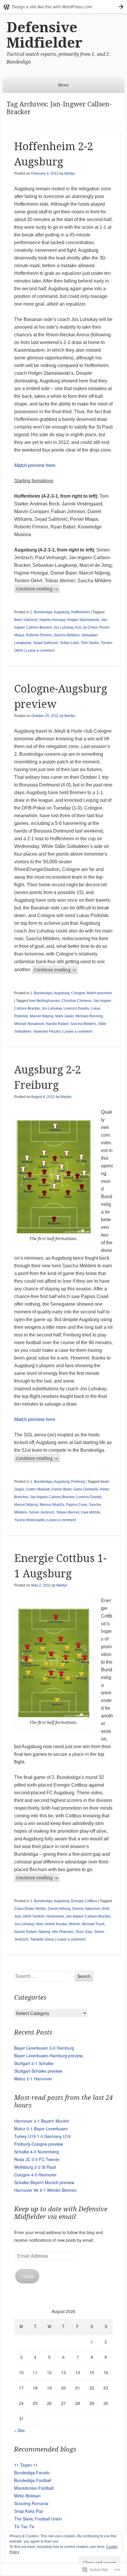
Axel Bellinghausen (44, 1001)
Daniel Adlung (59, 1909)
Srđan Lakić (70, 643)
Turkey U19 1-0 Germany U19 (42, 2136)
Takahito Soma (42, 1939)
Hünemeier (55, 1916)
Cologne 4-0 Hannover (35, 2175)
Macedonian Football (34, 2488)
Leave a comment (40, 651)
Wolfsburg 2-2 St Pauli (35, 2167)
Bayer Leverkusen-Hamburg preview (48, 2056)
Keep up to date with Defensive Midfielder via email (61, 2213)
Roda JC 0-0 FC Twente (37, 2159)
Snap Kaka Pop (29, 2511)
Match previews (99, 993)
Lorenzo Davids (76, 1008)
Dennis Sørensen (86, 1909)
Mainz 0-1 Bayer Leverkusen (41, 2129)
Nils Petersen (63, 1932)
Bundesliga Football (33, 2480)
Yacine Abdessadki (29, 1520)
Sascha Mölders (67, 635)
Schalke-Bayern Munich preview (44, 2182)
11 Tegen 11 (26, 2465)
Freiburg (78, 1482)
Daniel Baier (62, 1489)
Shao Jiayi (84, 1932)
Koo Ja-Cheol (86, 627)
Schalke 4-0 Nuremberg (36, 2152)
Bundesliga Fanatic (32, 2473)
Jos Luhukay (63, 627)
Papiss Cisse (77, 1505)
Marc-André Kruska (52, 1924)
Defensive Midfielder (44, 35)
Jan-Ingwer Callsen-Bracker (52, 1497)
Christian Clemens (77, 1001)
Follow (27, 2276)
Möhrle (74, 1924)
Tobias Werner (68, 1512)
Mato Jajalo (65, 1016)
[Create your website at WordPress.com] (63, 7)
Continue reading (37, 589)
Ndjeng (44, 1932)
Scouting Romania (31, 2503)
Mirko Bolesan (27, 2496)
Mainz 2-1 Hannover (33, 2079)
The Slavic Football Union (38, 2519)
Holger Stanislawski (83, 620)
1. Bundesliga (41, 612)
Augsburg (62, 612)
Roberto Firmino (39, 635)
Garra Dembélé (86, 1489)
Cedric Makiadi (38, 1489)
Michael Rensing (89, 1016)
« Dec (20, 2430)
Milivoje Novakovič (29, 1024)
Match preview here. (35, 465)
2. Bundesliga (41, 1901)
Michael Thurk (93, 1924)
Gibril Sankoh (34, 1916)
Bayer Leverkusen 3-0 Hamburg (44, 2048)
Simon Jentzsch (42, 1512)
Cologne (78, 993)
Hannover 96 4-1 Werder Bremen (45, 2190)
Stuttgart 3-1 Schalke (34, 2063)
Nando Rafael (57, 1024)
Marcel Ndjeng (42, 1016)
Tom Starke (90, 643)
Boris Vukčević (26, 620)
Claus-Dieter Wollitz (30, 1909)
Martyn (70, 173)
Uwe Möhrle (91, 1512)
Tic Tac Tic (24, 2526)
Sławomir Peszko (47, 1031)
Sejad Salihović (46, 643)
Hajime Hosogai (53, 620)
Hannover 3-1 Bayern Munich (42, 2121)
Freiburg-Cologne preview (39, 2144)
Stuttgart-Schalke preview (38, 2071)
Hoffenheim (80, 612)
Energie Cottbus (84, 1901)
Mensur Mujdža (52, 1505)
